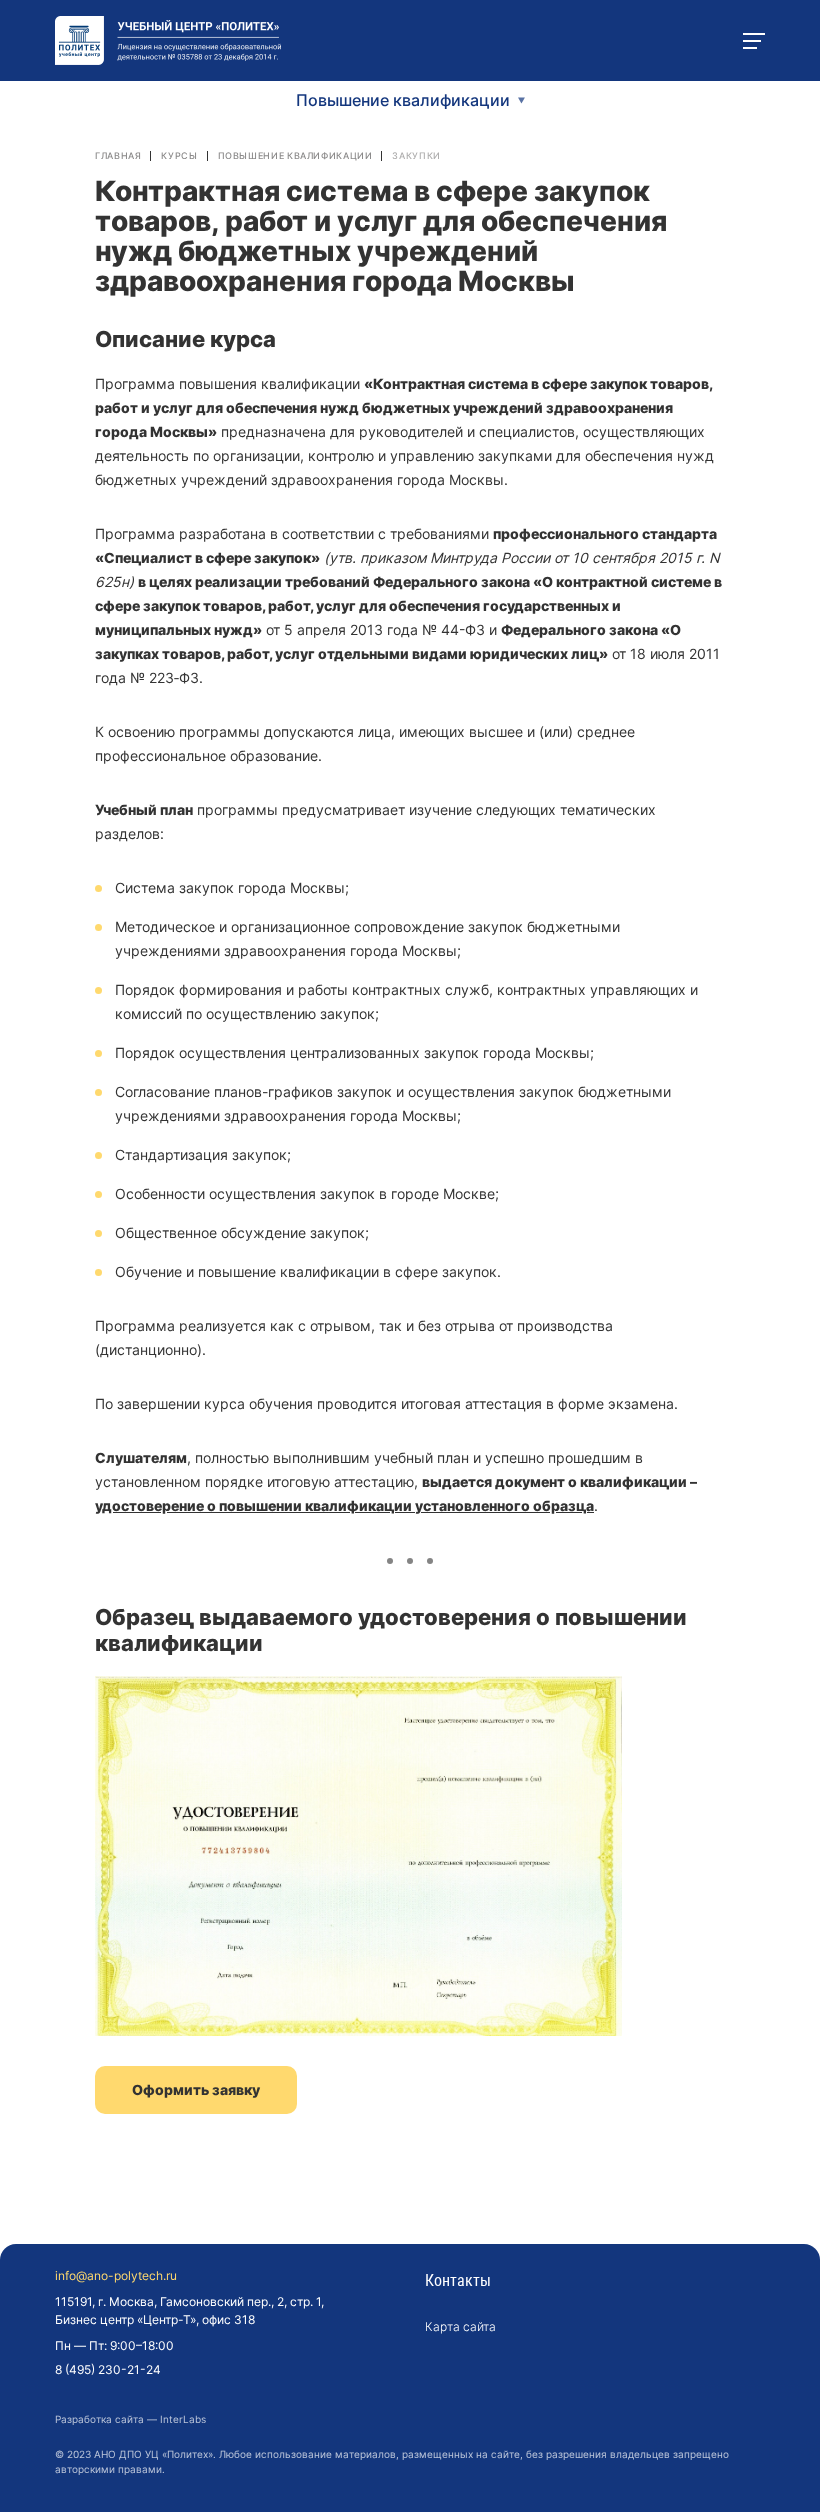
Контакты (458, 2280)
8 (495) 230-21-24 (108, 2370)
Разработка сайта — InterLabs (130, 2419)
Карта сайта (460, 2326)
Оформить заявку (196, 2089)
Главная (118, 155)
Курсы (179, 155)
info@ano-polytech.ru (116, 2276)
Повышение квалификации (295, 155)
